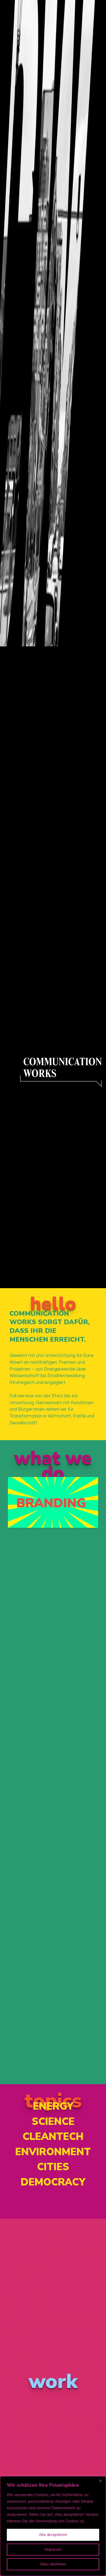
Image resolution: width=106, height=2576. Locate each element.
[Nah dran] (100, 2481)
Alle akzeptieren (53, 2535)
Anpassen (53, 2549)
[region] (53, 2526)
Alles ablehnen (53, 2564)
